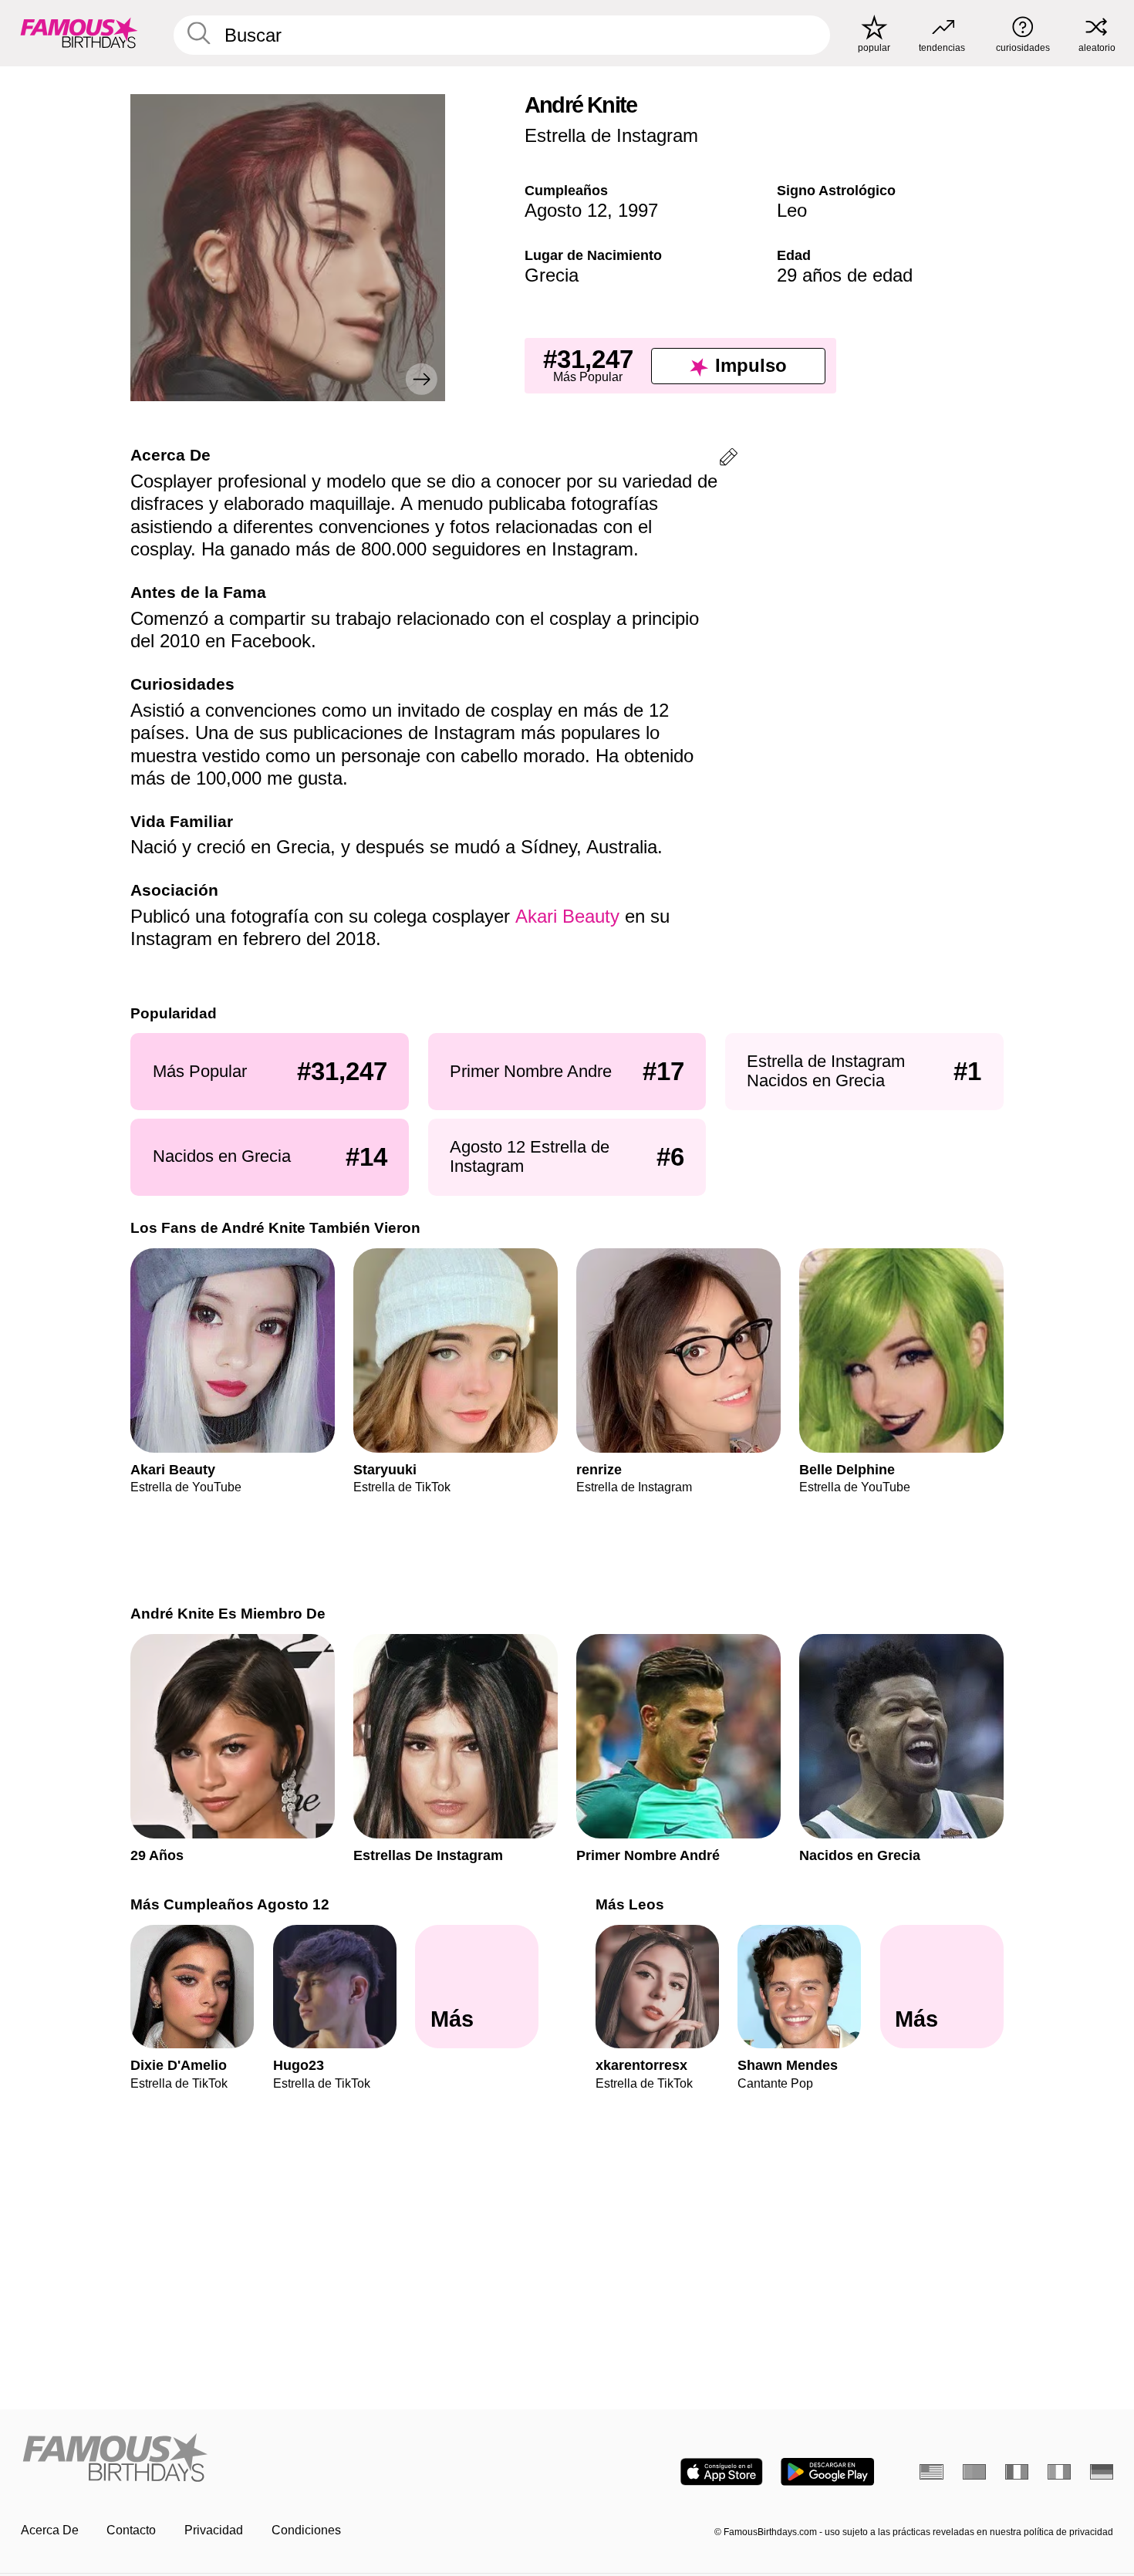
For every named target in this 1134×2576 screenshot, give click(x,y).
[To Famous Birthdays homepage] (79, 33)
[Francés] (1017, 2472)
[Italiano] (1060, 2472)
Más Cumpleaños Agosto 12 (230, 1904)
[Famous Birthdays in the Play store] (827, 2472)
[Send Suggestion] (729, 459)
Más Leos (630, 1904)
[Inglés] (931, 2472)
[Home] (289, 2459)
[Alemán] (1102, 2472)
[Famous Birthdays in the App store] (722, 2472)
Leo (792, 210)
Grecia (552, 275)
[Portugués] (975, 2472)
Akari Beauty (567, 916)
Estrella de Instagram (611, 135)
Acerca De (50, 2530)
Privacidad (214, 2530)
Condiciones (306, 2530)
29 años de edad (845, 275)
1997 (638, 210)
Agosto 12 (566, 210)
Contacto (131, 2530)
